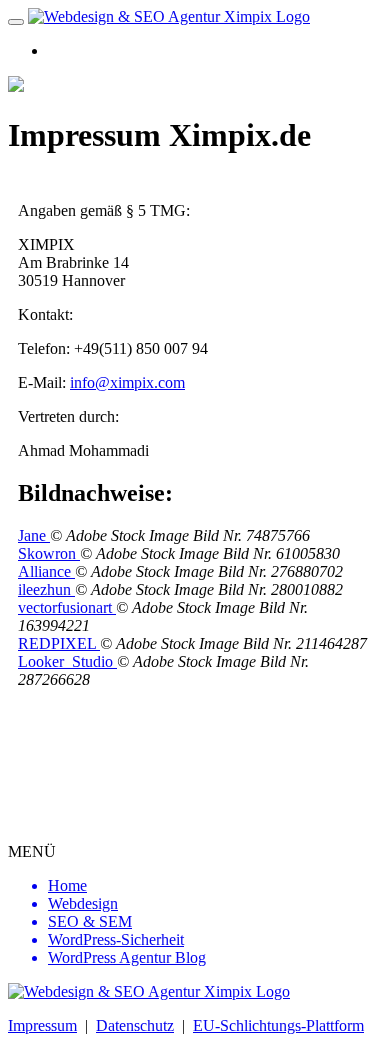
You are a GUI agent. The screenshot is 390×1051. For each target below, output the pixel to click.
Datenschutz (135, 1025)
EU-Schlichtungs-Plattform (278, 1025)
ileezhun (46, 589)
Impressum (42, 1025)
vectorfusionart (67, 607)
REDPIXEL (59, 643)
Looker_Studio (67, 661)
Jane (34, 535)
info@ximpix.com (127, 382)
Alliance (46, 571)
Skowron (49, 553)
